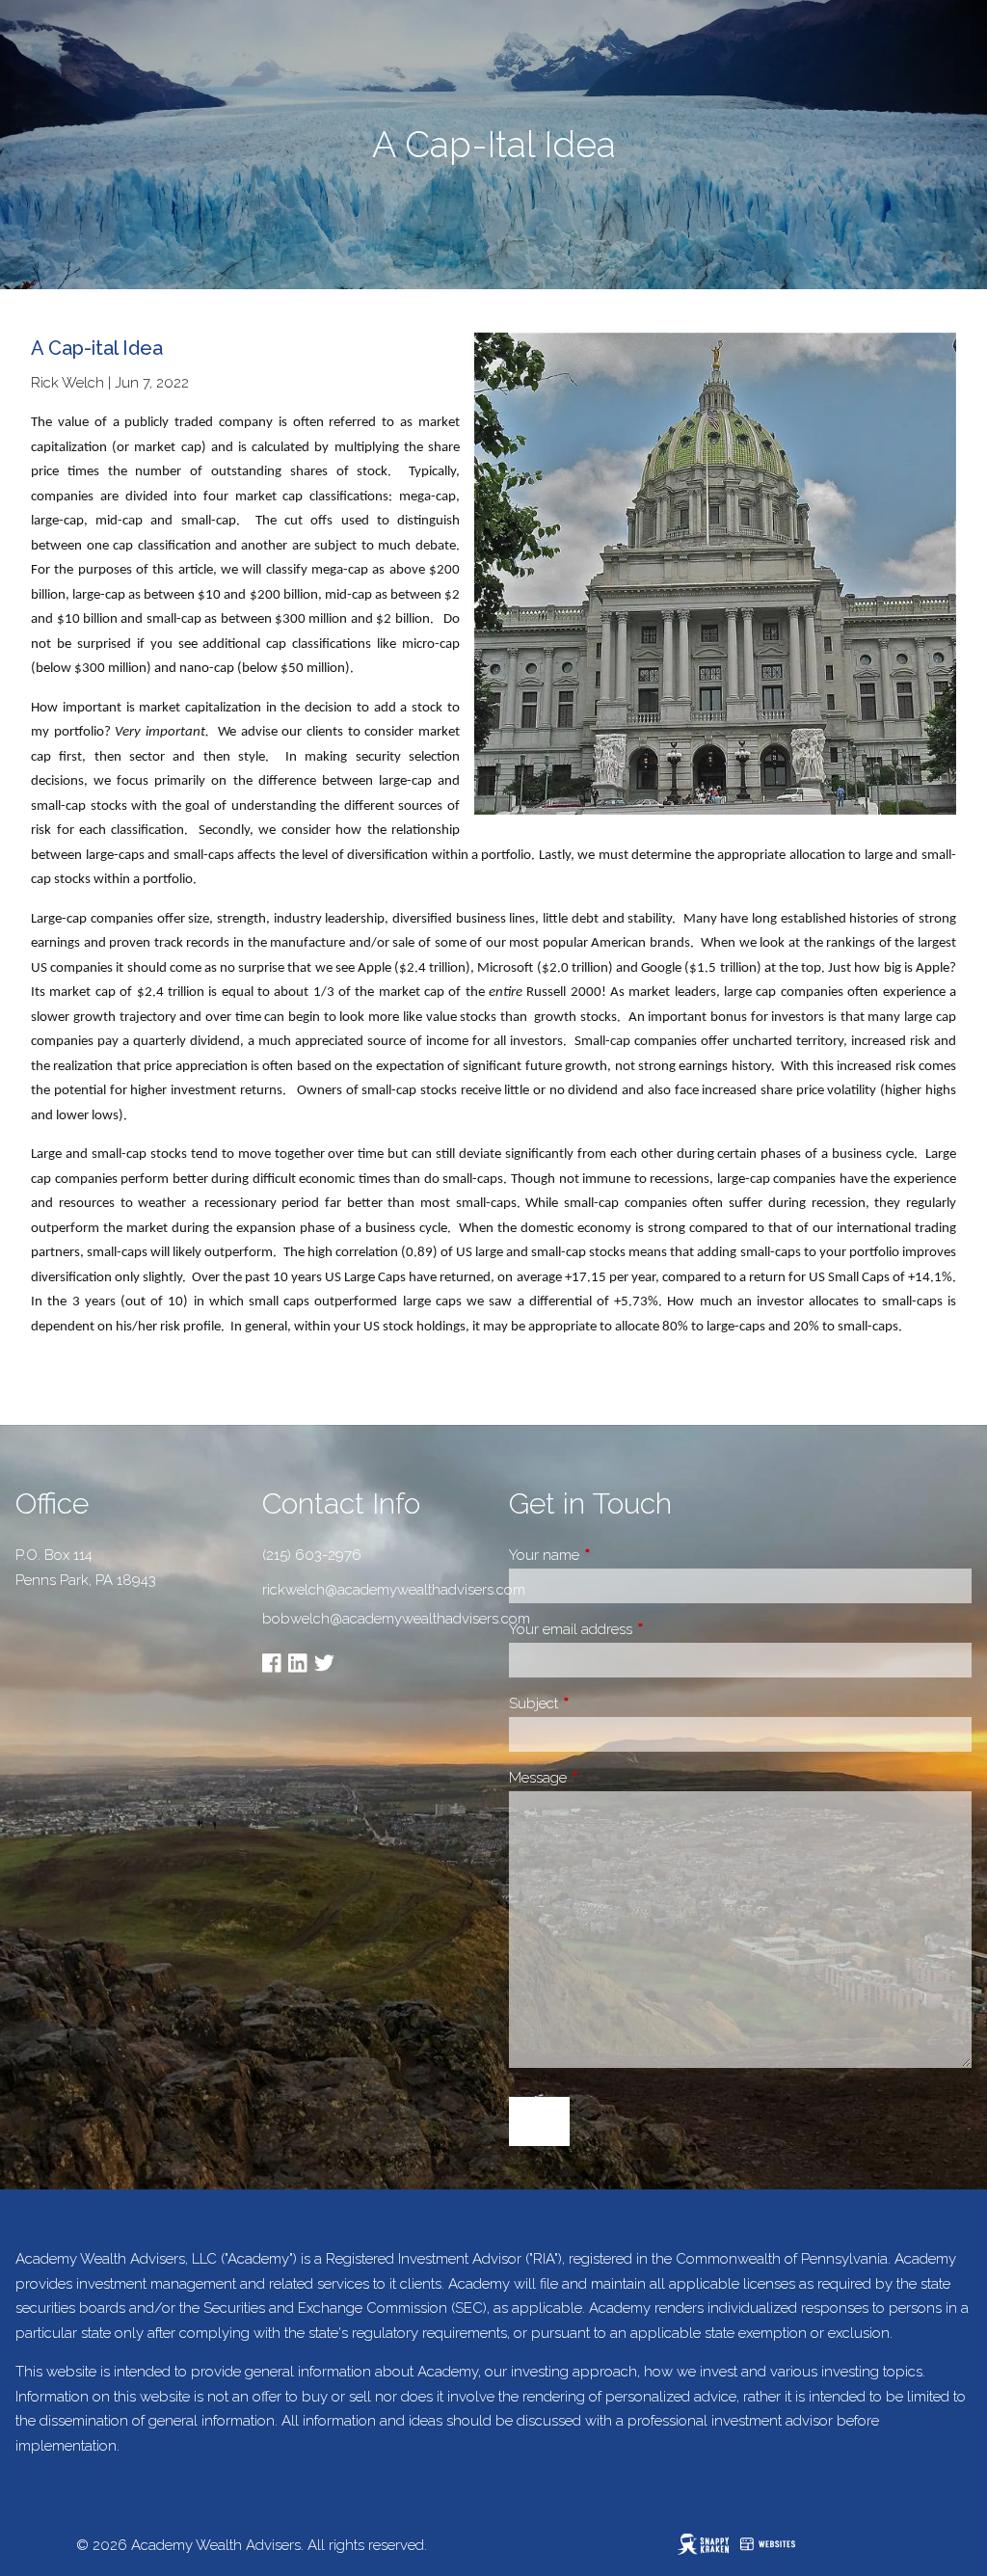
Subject (601, 1704)
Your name (612, 1555)
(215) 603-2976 (312, 1555)
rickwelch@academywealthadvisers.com (394, 1590)
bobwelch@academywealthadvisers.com (370, 1619)
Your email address (639, 1629)
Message (606, 1778)
